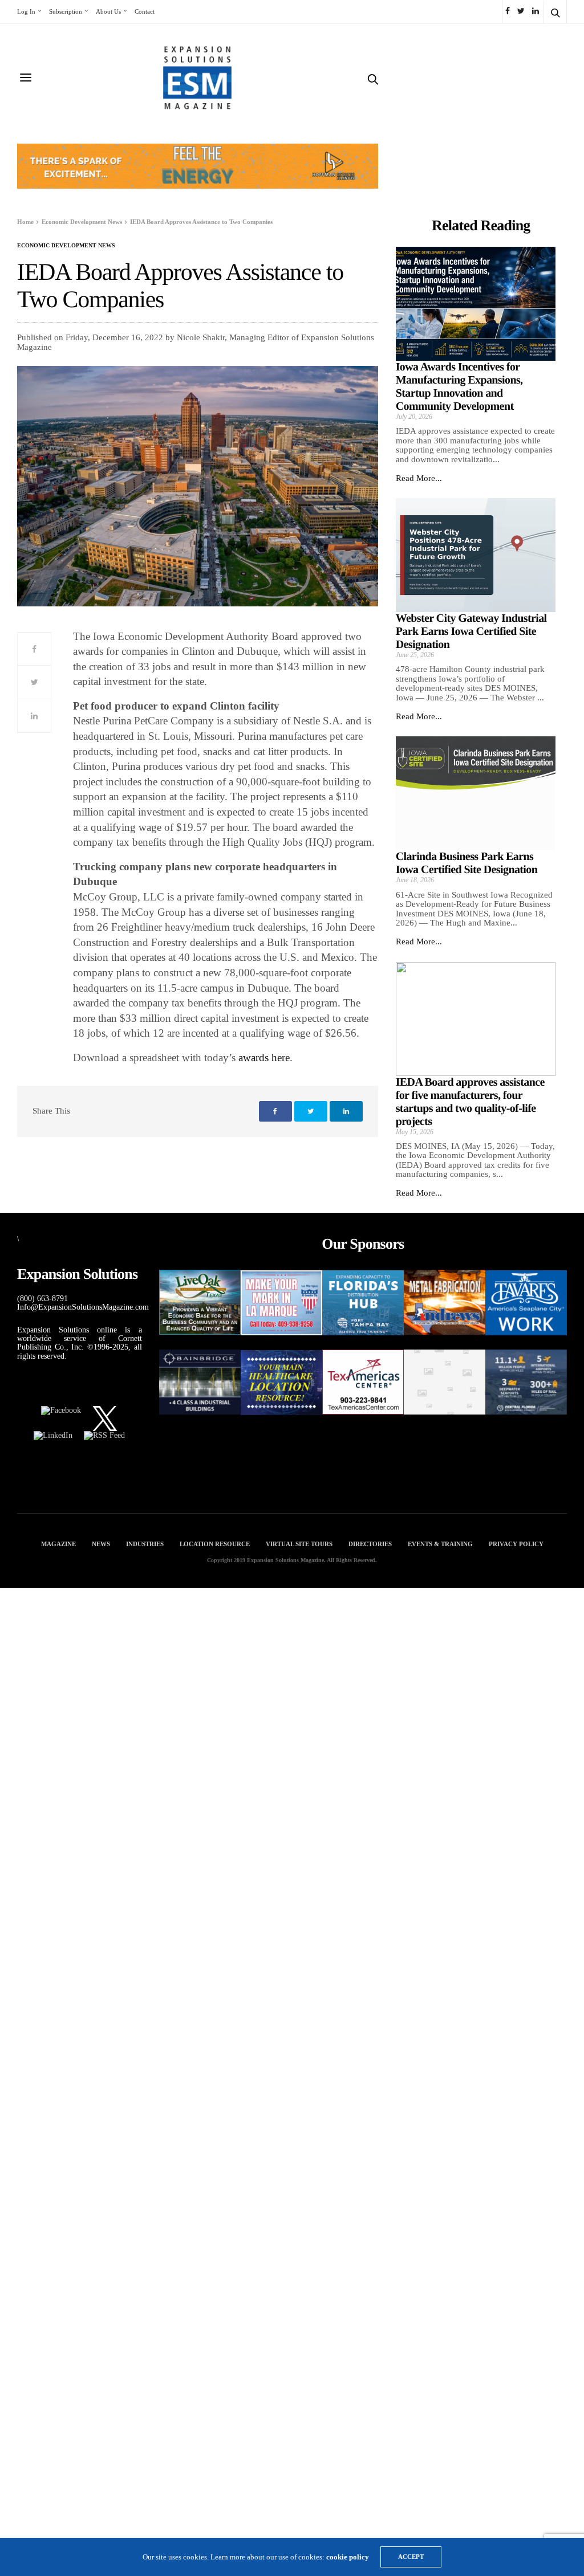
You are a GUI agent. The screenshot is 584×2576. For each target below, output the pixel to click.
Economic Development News (66, 246)
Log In (26, 11)
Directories (370, 1544)
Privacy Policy (516, 1544)
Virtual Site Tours (299, 1544)
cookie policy (348, 2557)
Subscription (66, 11)
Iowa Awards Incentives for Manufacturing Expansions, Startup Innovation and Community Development (459, 387)
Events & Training (440, 1544)
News (101, 1544)
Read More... (419, 478)
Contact (145, 11)
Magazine (58, 1544)
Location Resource (215, 1544)
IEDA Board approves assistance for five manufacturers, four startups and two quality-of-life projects (470, 1102)
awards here (264, 1057)
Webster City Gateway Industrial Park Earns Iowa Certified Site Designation (471, 631)
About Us (108, 11)
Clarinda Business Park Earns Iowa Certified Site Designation (467, 863)
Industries (145, 1544)
